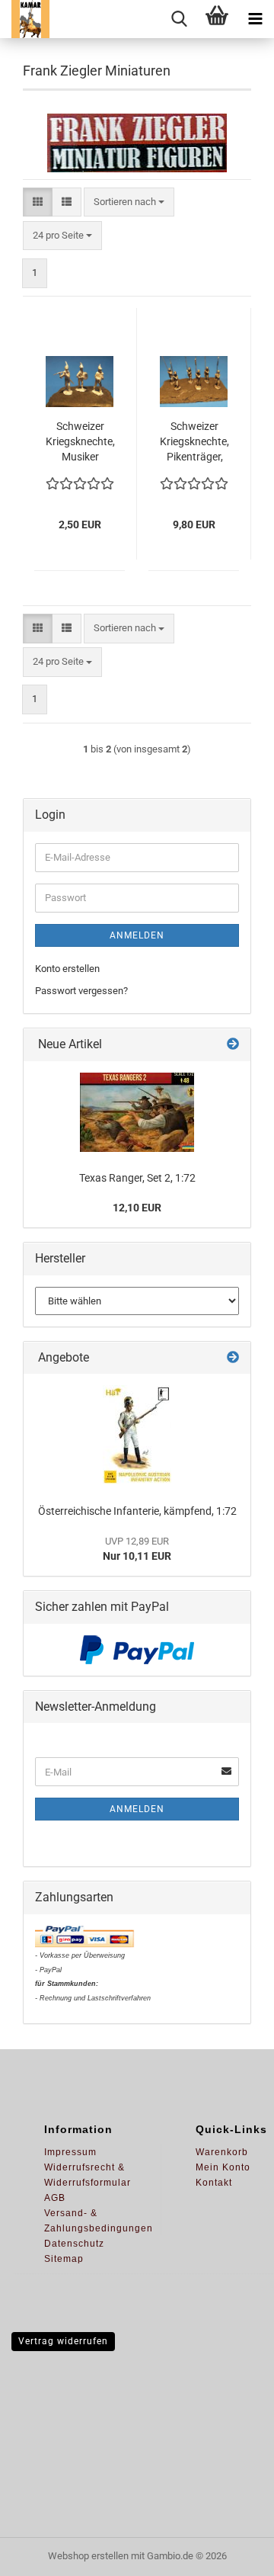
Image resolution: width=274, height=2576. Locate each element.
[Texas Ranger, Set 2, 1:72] (137, 1112)
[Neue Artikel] (233, 1045)
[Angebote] (233, 1358)
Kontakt (214, 2183)
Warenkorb (222, 2152)
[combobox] (129, 202)
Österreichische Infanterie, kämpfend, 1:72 (137, 1511)
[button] (38, 202)
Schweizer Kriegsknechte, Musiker (80, 441)
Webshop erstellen (88, 2556)
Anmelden (137, 935)
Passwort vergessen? (81, 991)
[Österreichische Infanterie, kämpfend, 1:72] (137, 1435)
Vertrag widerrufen (63, 2341)
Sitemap (64, 2259)
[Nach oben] (232, 2553)
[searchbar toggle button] (179, 19)
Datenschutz (74, 2244)
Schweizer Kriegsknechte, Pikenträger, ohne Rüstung (194, 442)
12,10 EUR (137, 1208)
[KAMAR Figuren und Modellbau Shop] (25, 19)
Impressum (70, 2152)
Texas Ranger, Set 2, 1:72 (137, 1178)
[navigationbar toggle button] (255, 19)
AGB (55, 2198)
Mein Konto (223, 2167)
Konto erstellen (67, 969)
